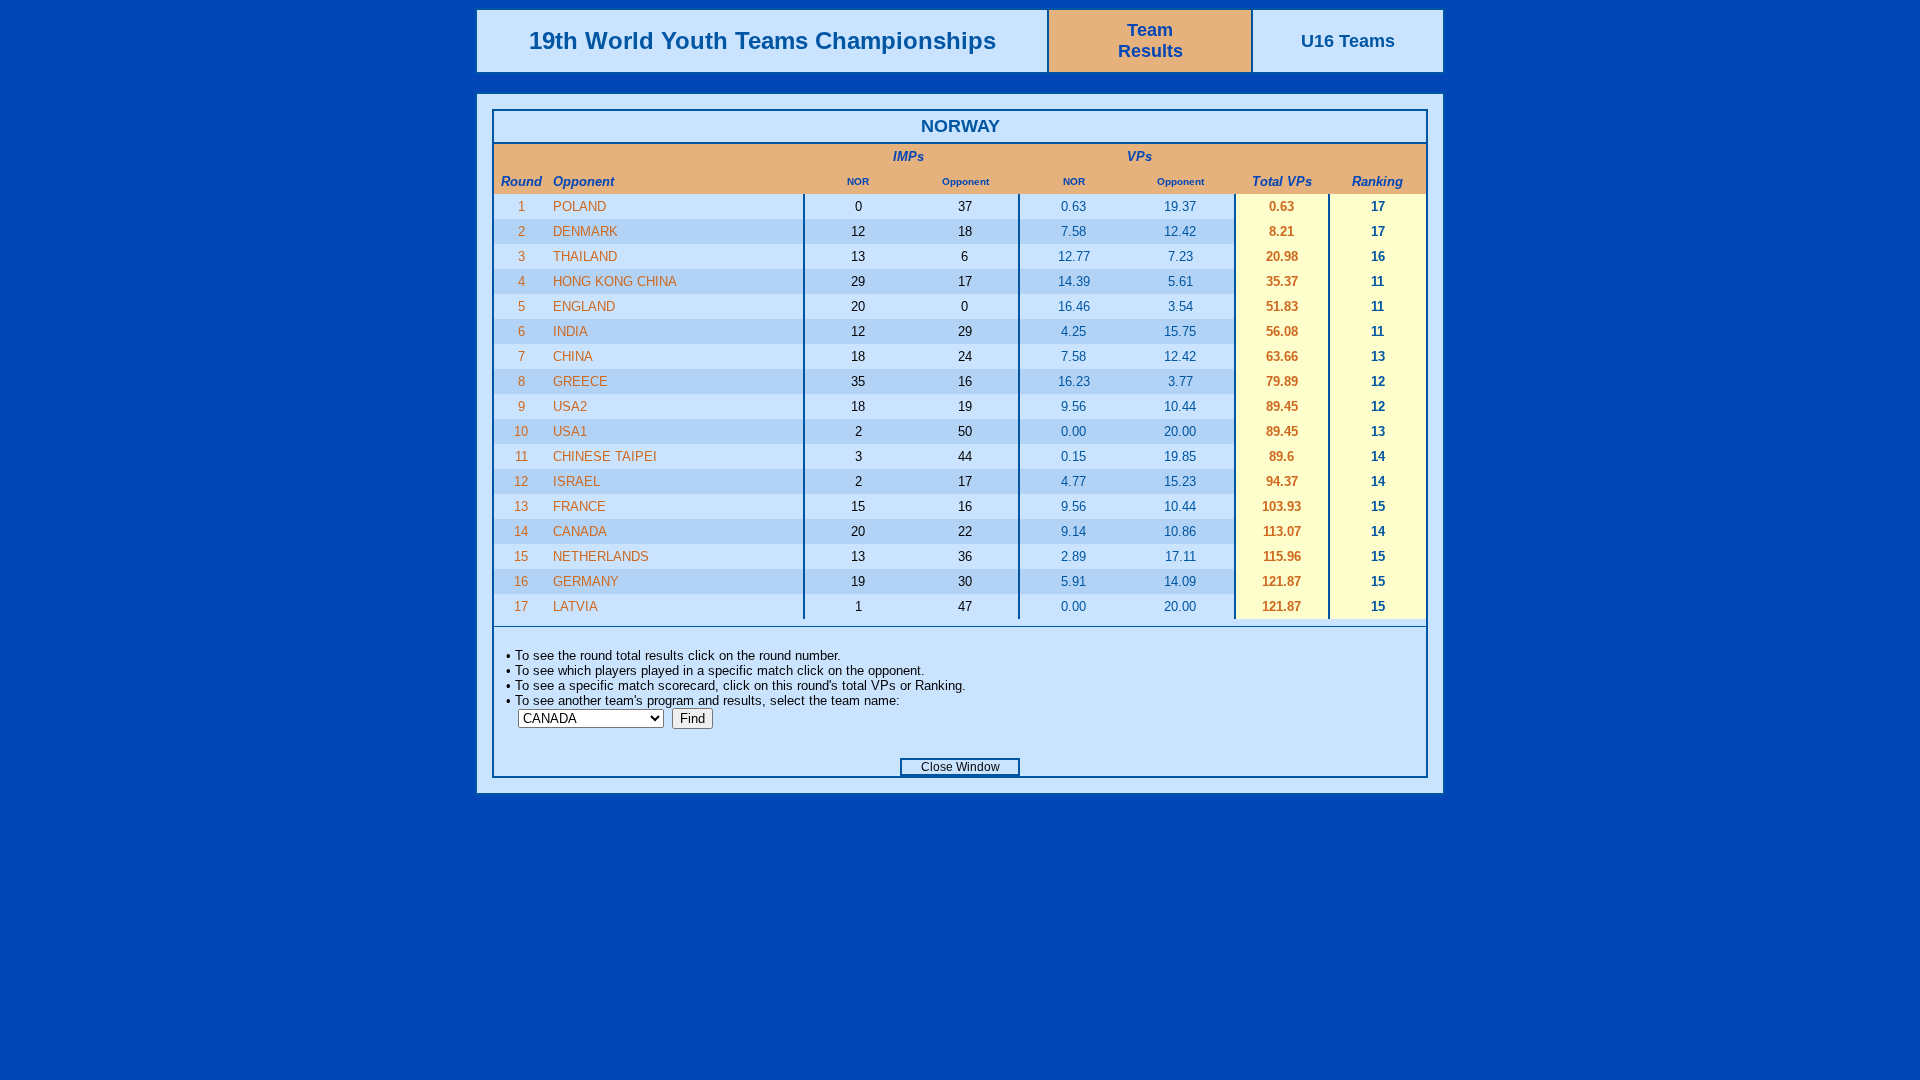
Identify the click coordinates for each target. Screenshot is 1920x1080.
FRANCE (579, 506)
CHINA (573, 356)
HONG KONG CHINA (615, 281)
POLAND (579, 206)
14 (521, 531)
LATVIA (575, 606)
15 (521, 556)
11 (521, 456)
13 (521, 506)
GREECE (580, 381)
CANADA (580, 531)
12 (521, 481)
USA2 (570, 406)
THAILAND (585, 256)
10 (521, 431)
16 (521, 581)
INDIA (570, 331)
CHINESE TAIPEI (605, 456)
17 (521, 606)
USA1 (570, 431)
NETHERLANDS (601, 556)
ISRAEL (576, 481)
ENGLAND (584, 306)
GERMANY (586, 581)
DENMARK (585, 231)
